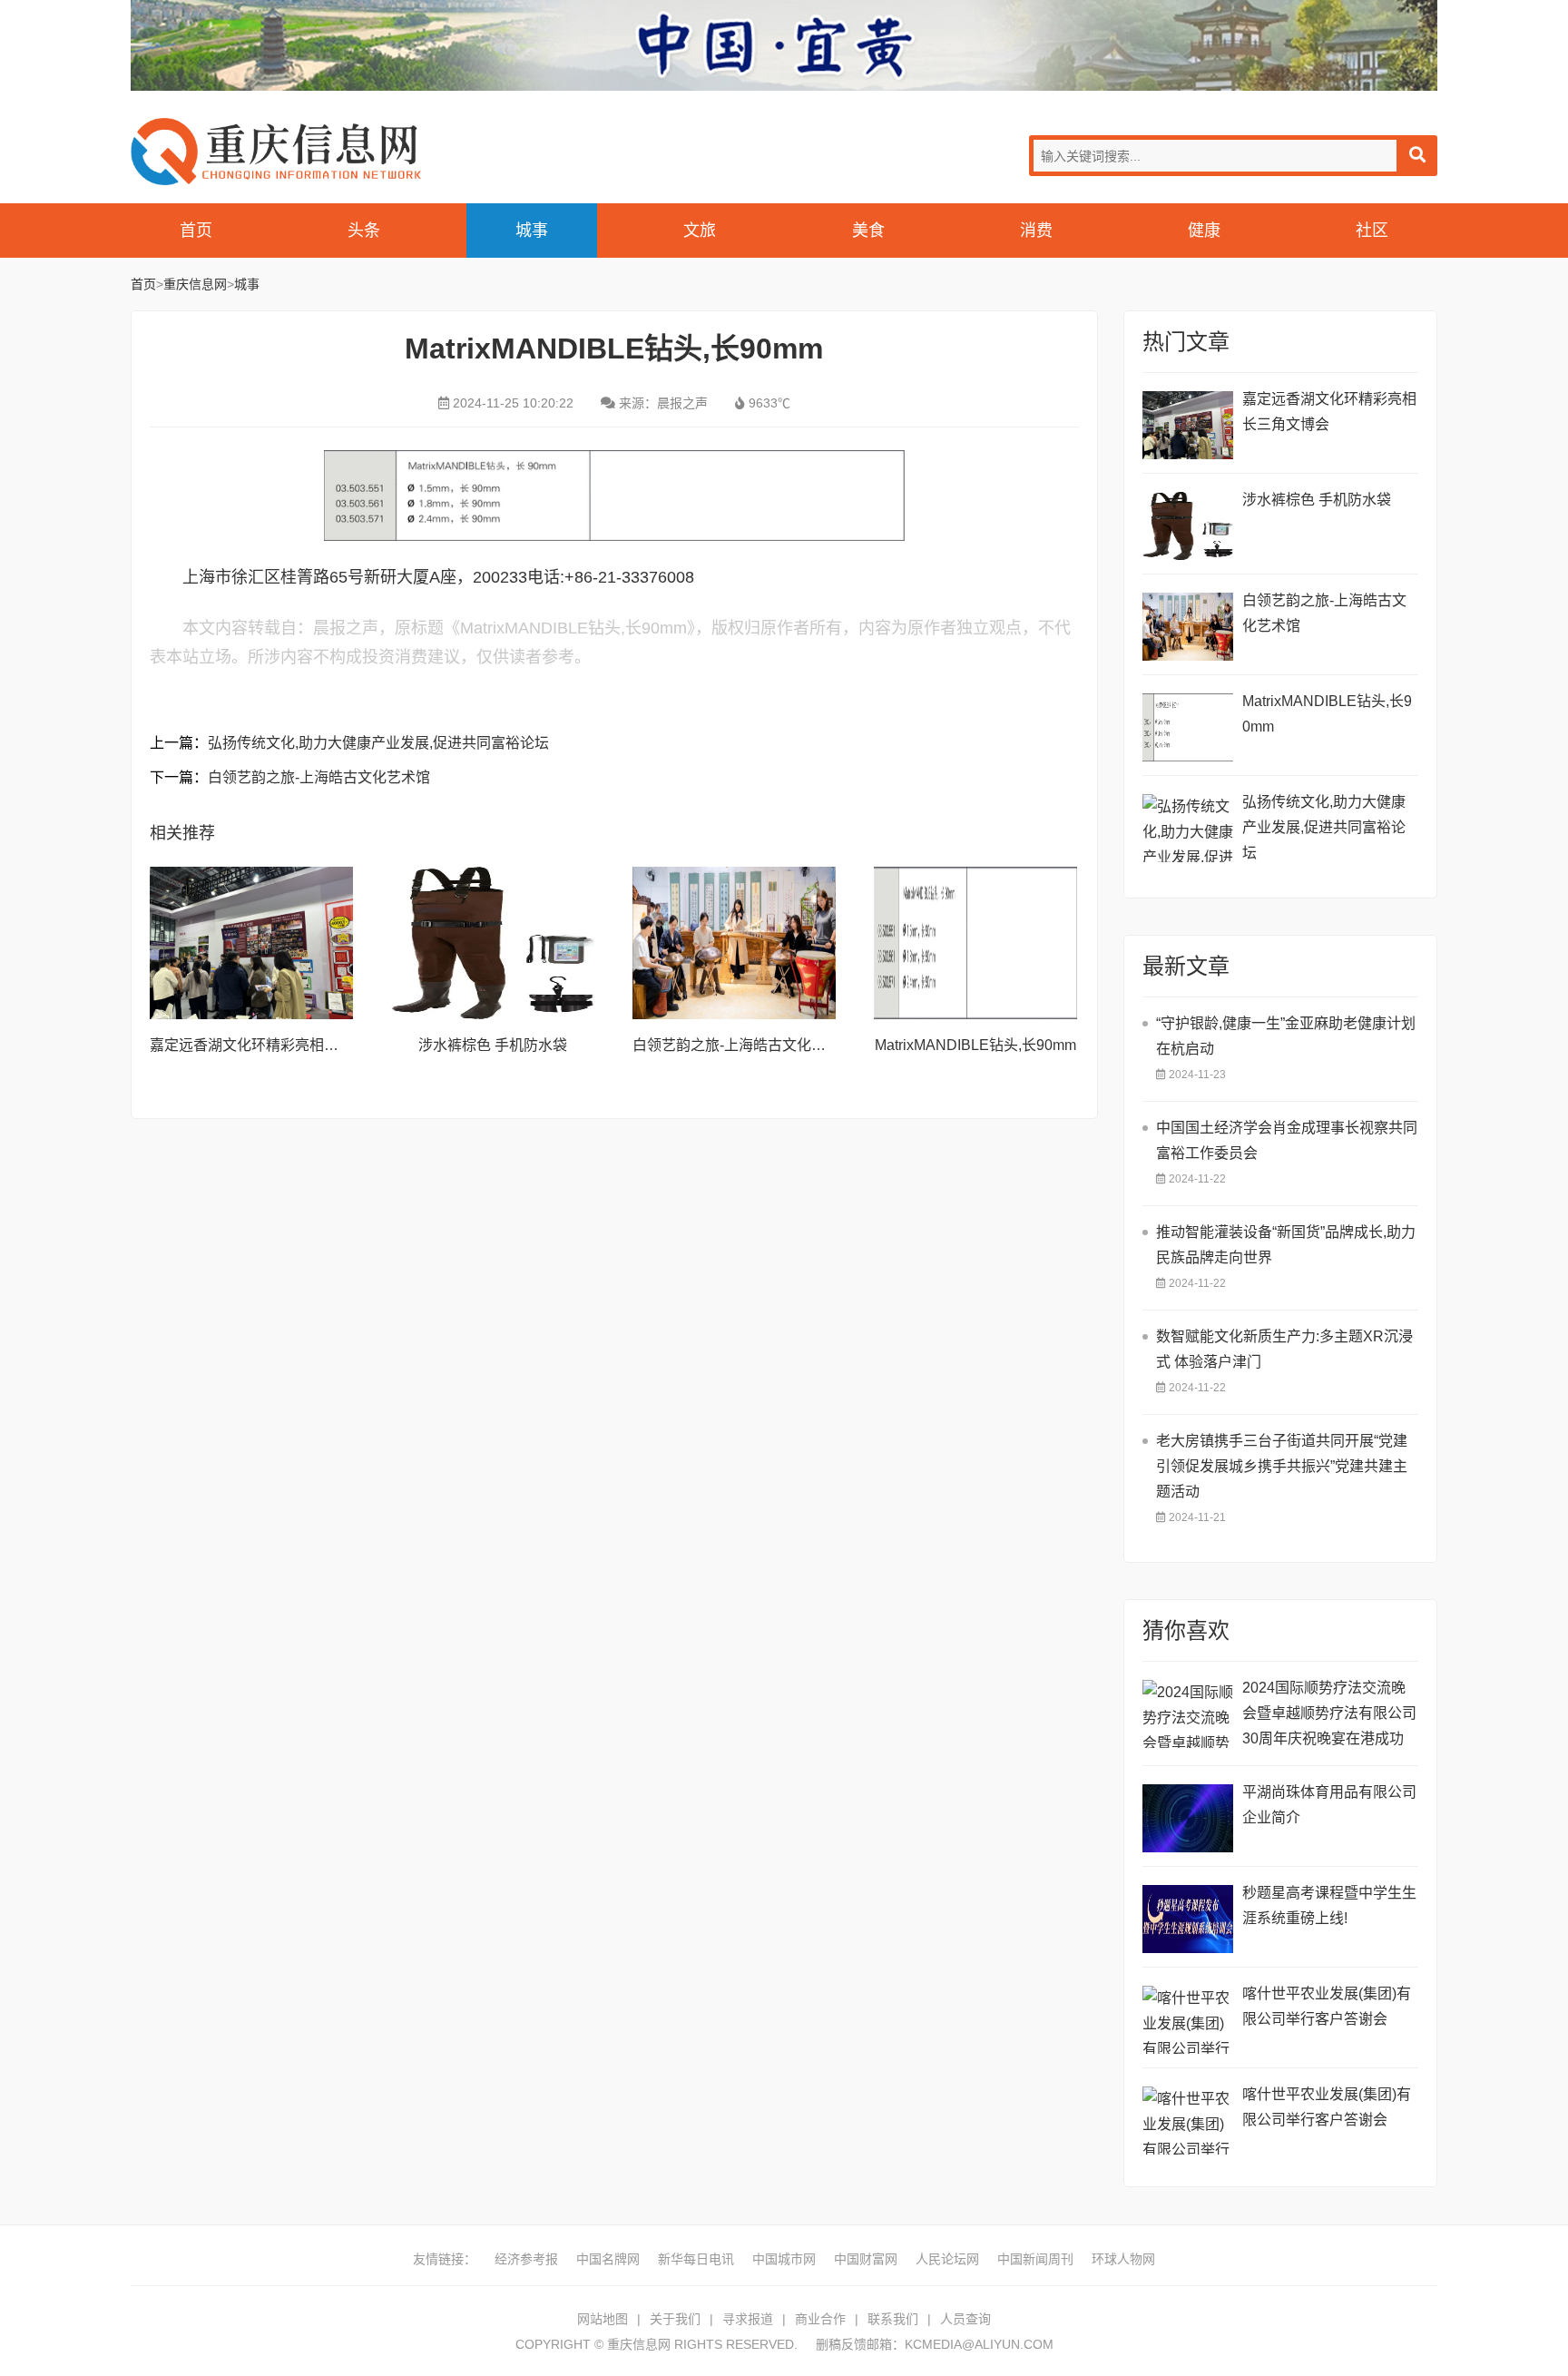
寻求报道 (748, 2319)
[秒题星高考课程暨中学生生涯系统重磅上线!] (1188, 1919)
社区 (1372, 231)
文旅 (700, 231)
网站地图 (603, 2319)
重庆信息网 (276, 151)
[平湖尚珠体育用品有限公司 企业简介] (1188, 1818)
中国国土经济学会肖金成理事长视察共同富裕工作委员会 (1287, 1140)
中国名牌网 (608, 2259)
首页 (196, 231)
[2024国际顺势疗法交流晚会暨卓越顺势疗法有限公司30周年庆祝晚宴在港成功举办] (1188, 1714)
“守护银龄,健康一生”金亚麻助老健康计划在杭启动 (1286, 1036)
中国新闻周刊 (1035, 2259)
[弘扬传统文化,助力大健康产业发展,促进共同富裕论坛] (1188, 828)
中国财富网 (866, 2259)
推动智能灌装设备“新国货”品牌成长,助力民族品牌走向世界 (1286, 1245)
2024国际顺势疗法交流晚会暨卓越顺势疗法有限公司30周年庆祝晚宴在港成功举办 (1329, 1716)
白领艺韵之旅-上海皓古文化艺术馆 (319, 777)
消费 (1036, 231)
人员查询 (965, 2319)
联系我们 (893, 2319)
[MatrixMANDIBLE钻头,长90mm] (975, 943)
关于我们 (675, 2319)
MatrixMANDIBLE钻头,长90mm (975, 1045)
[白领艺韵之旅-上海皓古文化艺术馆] (734, 943)
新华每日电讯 (696, 2259)
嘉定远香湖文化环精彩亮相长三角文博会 (280, 1045)
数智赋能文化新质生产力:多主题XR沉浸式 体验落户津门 (1284, 1349)
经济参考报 (526, 2259)
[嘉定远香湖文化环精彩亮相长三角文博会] (251, 943)
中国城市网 (784, 2259)
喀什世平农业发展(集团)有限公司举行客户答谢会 (1327, 2006)
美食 (868, 231)
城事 (532, 231)
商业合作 (820, 2319)
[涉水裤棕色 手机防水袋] (493, 943)
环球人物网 (1123, 2259)
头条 (364, 231)
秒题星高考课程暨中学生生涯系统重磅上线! (1329, 1905)
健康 (1204, 231)
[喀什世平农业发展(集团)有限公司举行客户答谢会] (1188, 2020)
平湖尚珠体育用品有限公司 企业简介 (1329, 1805)
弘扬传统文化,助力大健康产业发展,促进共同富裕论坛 (378, 743)
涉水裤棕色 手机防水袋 (493, 1045)
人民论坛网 (947, 2259)
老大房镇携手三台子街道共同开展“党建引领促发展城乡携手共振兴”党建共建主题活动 (1282, 1466)
